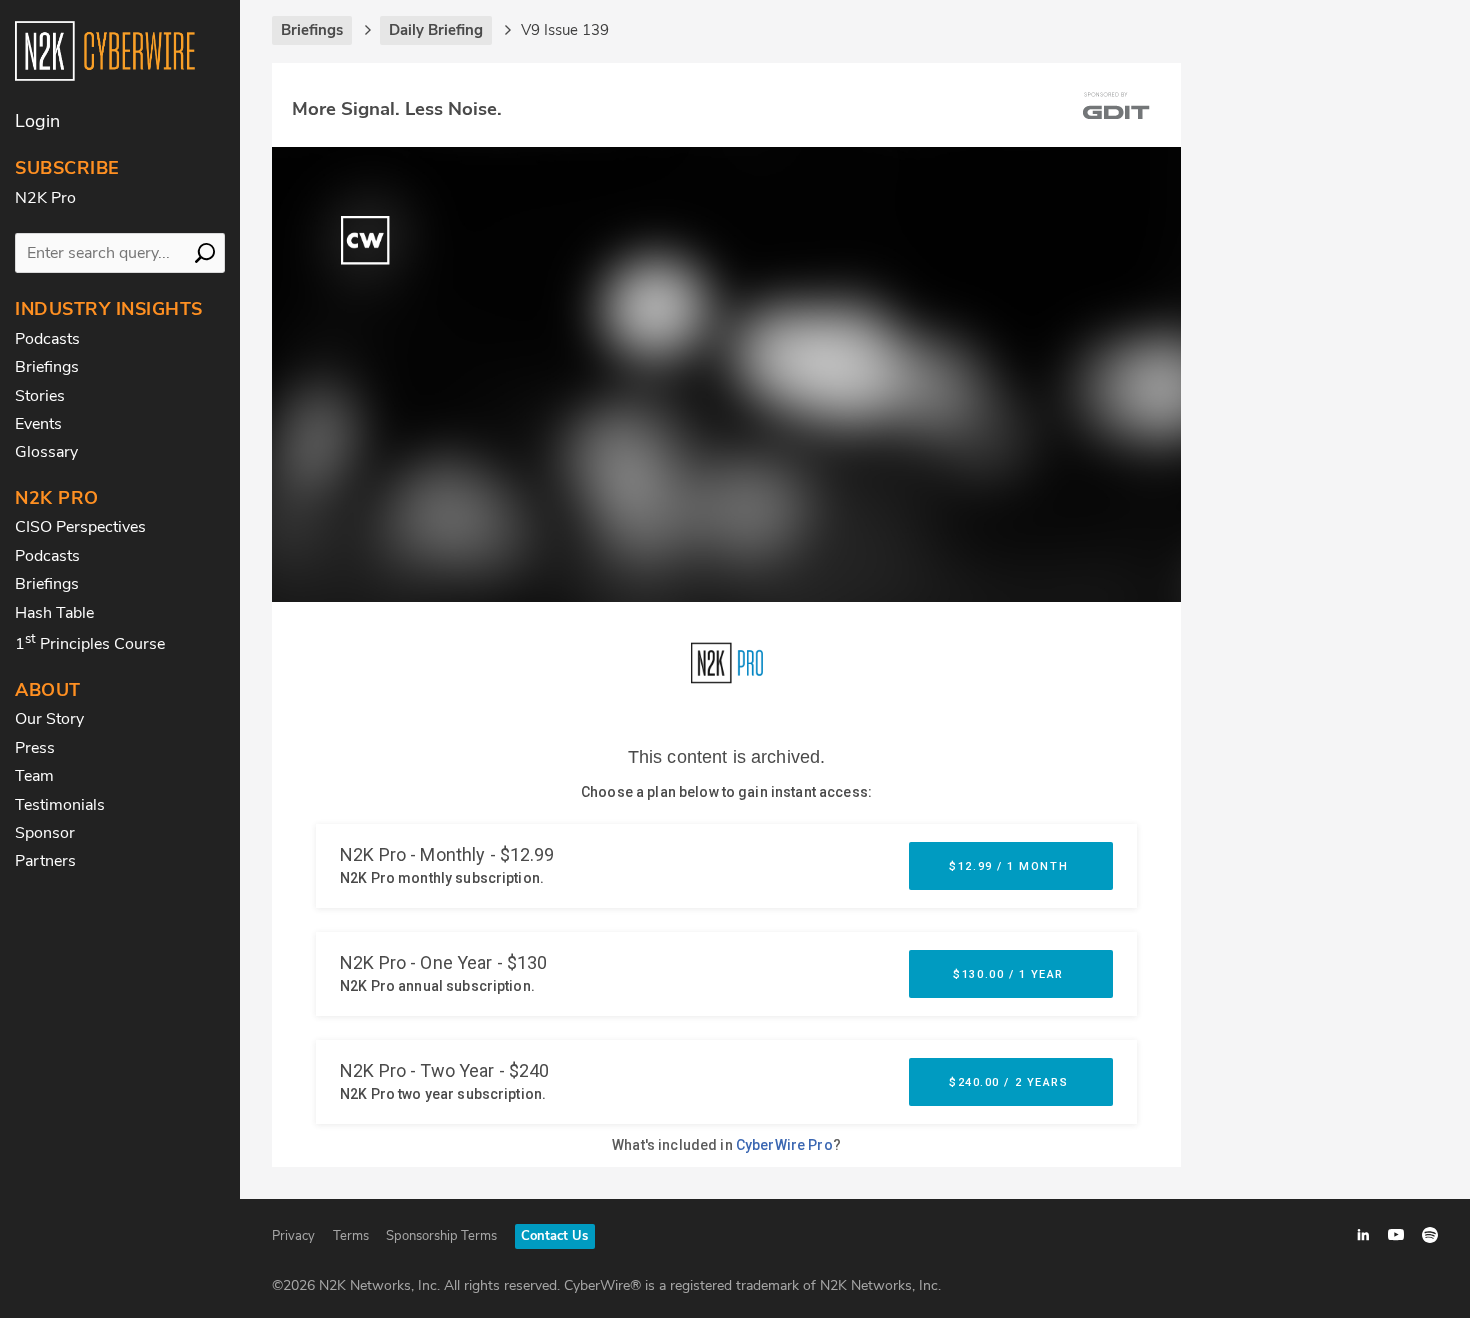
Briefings (47, 367)
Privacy (293, 1236)
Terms (351, 1236)
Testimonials (60, 805)
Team (34, 776)
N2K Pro (45, 198)
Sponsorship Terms (441, 1236)
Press (35, 748)
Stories (40, 396)
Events (38, 424)
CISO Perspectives (80, 527)
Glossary (46, 452)
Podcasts (47, 339)
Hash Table (54, 613)
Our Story (49, 719)
